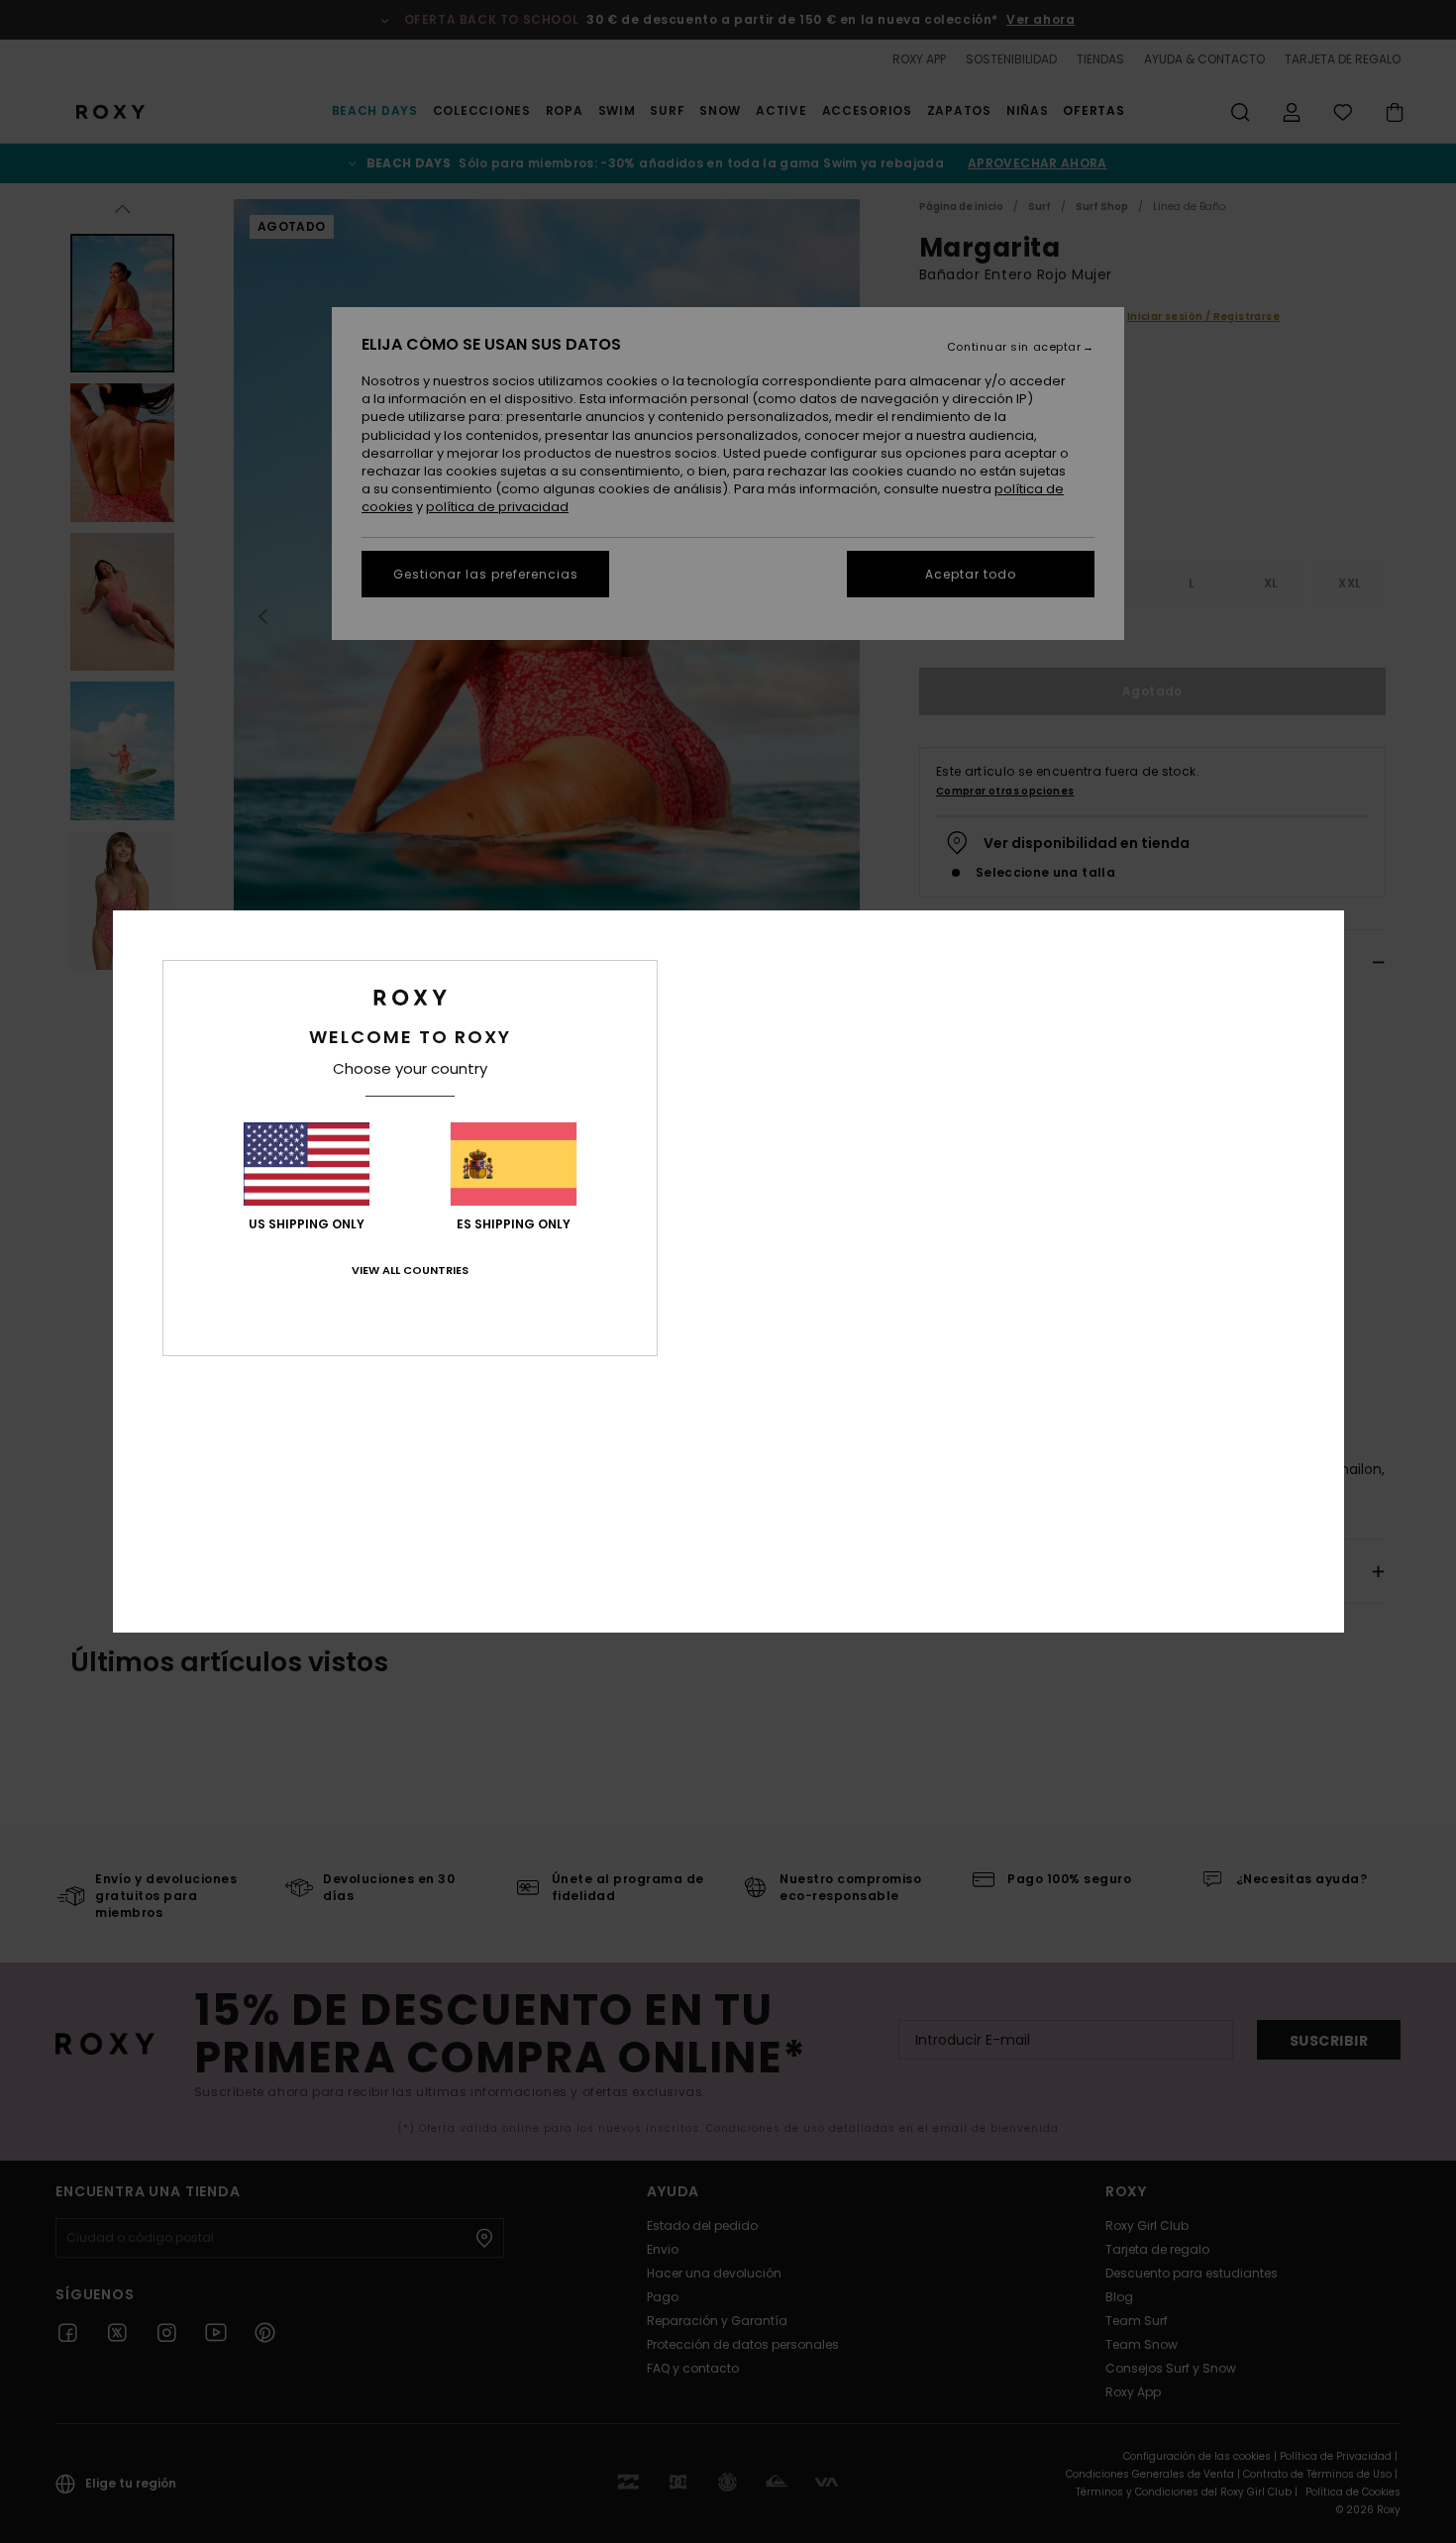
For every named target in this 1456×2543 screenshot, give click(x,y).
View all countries (410, 1270)
